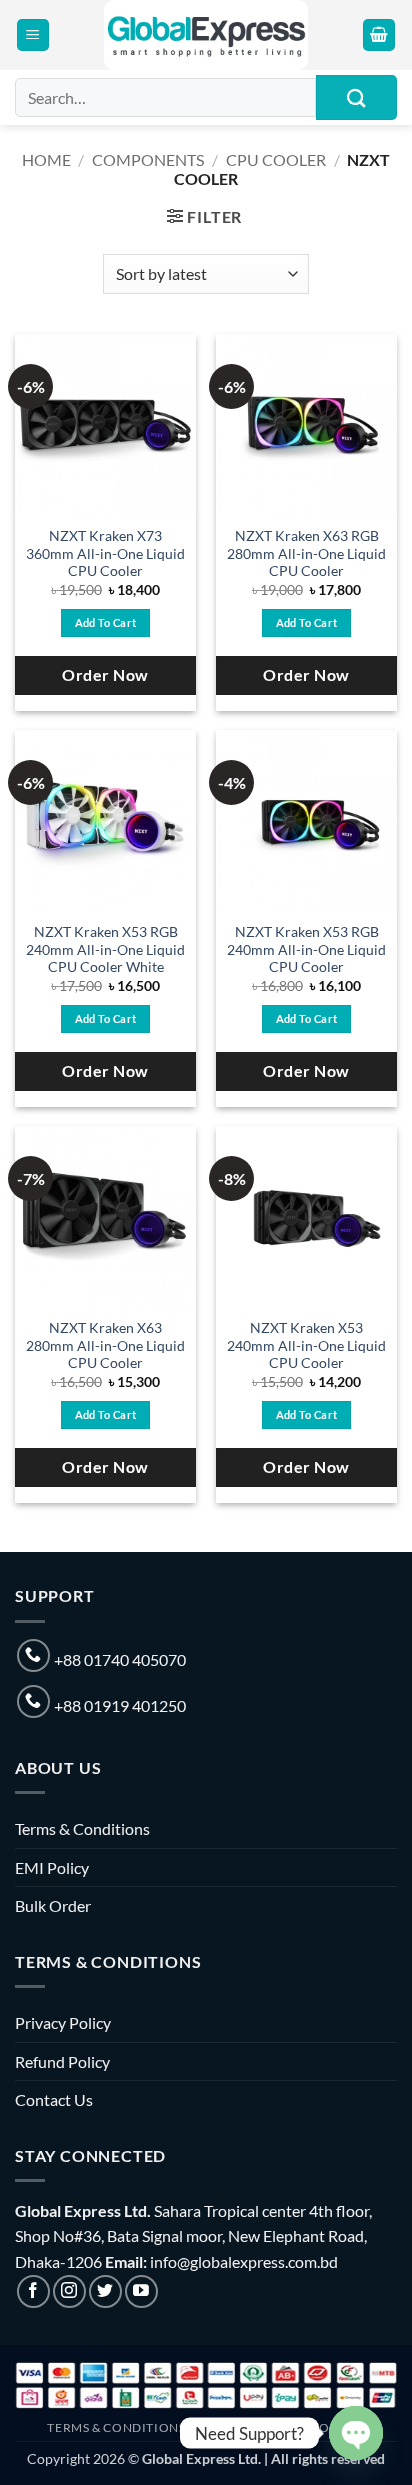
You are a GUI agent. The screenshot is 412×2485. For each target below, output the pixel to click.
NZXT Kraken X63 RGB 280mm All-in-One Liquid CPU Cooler (306, 553)
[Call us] (33, 1655)
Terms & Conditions (82, 1828)
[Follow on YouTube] (141, 2291)
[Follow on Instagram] (69, 2291)
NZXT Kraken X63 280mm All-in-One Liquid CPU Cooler (105, 1345)
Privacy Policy (63, 2022)
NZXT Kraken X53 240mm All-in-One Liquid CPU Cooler (306, 1345)
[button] (33, 35)
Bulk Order (53, 1905)
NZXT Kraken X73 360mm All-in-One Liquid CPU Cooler (105, 553)
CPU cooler (276, 159)
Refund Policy (62, 2061)
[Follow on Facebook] (33, 2291)
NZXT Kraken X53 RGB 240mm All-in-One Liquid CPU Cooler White (105, 949)
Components (148, 159)
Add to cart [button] (106, 622)
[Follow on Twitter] (105, 2291)
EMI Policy (52, 1867)
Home (46, 159)
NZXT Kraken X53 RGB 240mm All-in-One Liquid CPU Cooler (306, 949)
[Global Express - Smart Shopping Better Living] (206, 35)
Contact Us (54, 2099)
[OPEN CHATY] (356, 2433)
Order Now (105, 675)
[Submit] (356, 97)
